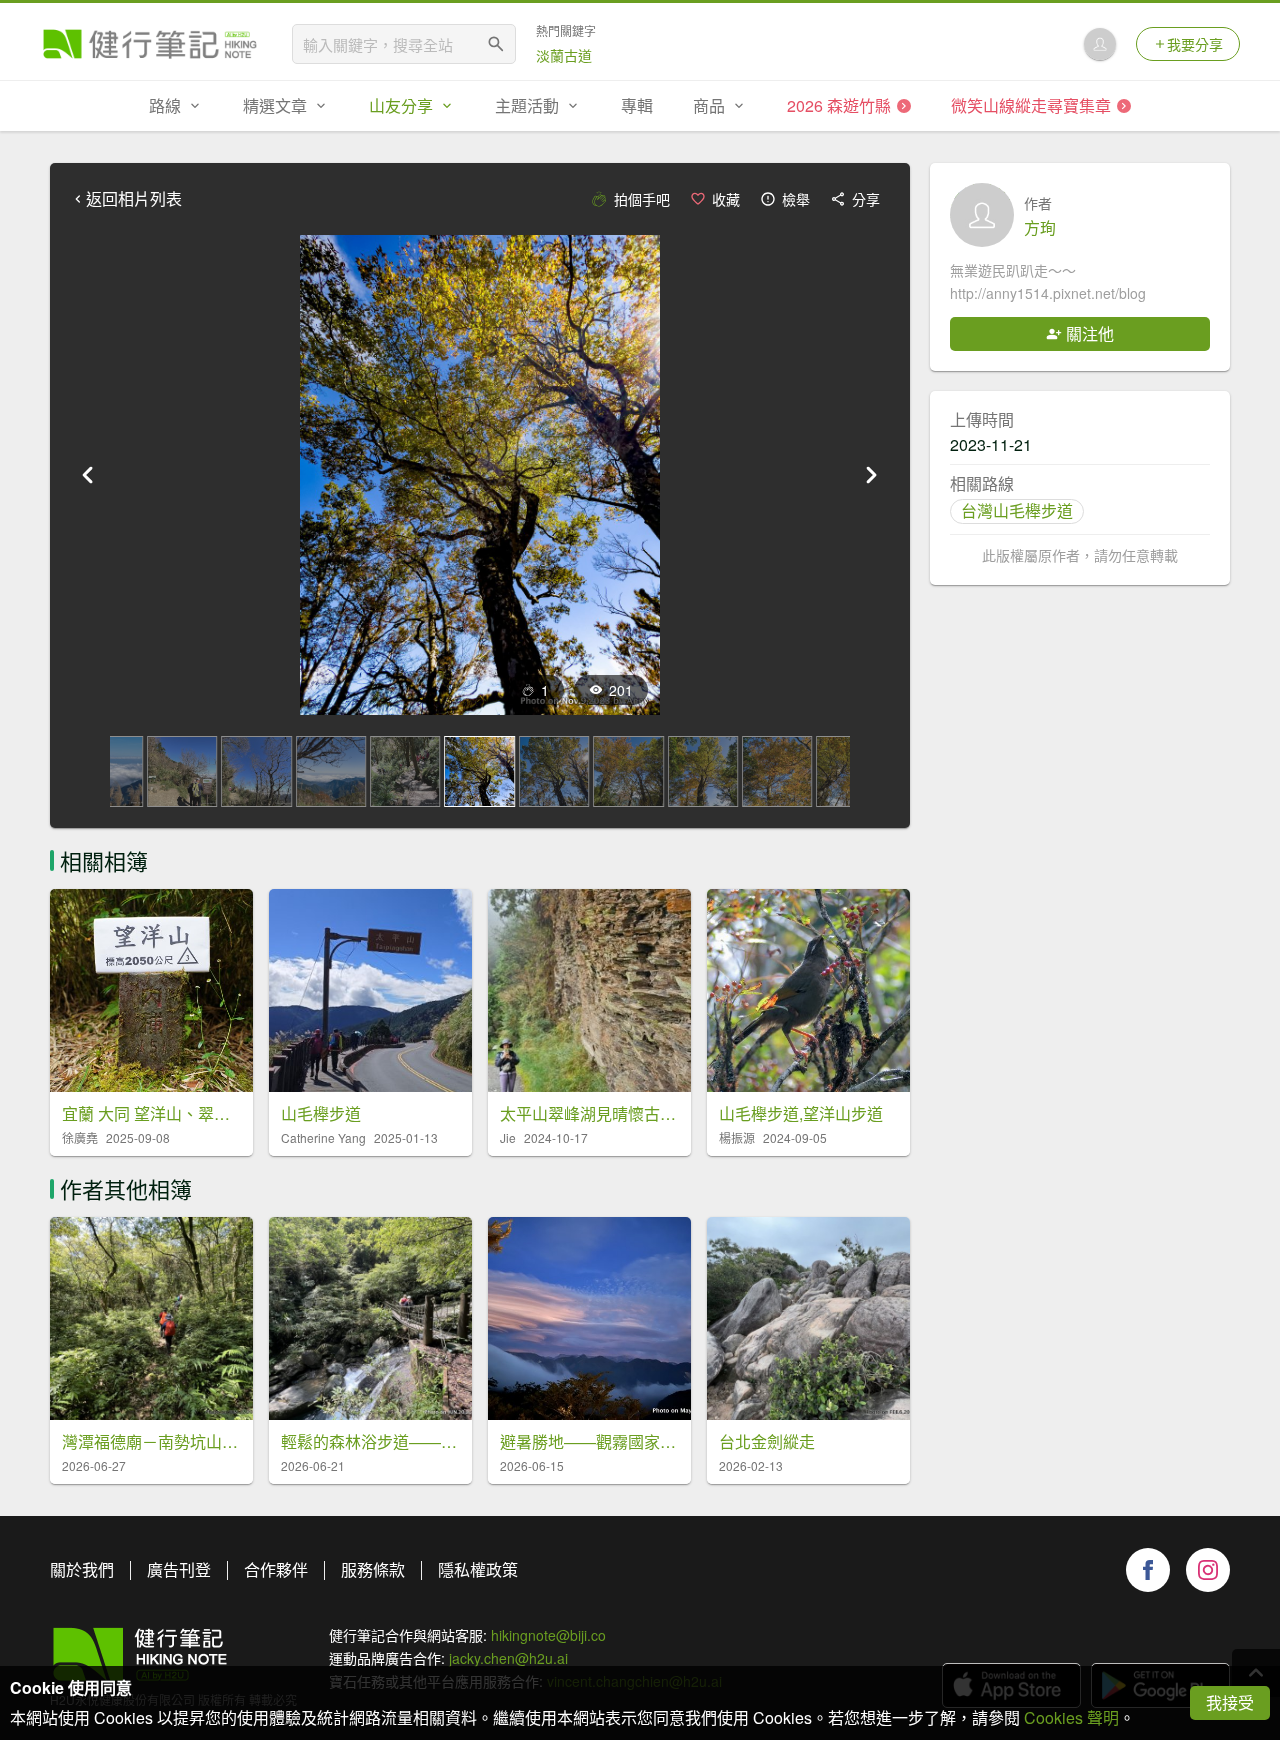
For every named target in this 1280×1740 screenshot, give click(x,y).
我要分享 (1195, 44)
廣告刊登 (179, 1569)
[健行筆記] (150, 44)
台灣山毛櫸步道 (1017, 510)
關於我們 (82, 1569)
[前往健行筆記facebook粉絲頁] (1148, 1570)
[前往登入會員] (1100, 44)
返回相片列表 (134, 199)
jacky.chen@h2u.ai (508, 1658)
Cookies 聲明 (1071, 1717)
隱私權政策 (478, 1569)
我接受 (1230, 1702)
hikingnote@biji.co (548, 1635)
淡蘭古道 (564, 55)
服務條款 (373, 1569)
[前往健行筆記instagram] (1208, 1570)
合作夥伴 (276, 1569)
